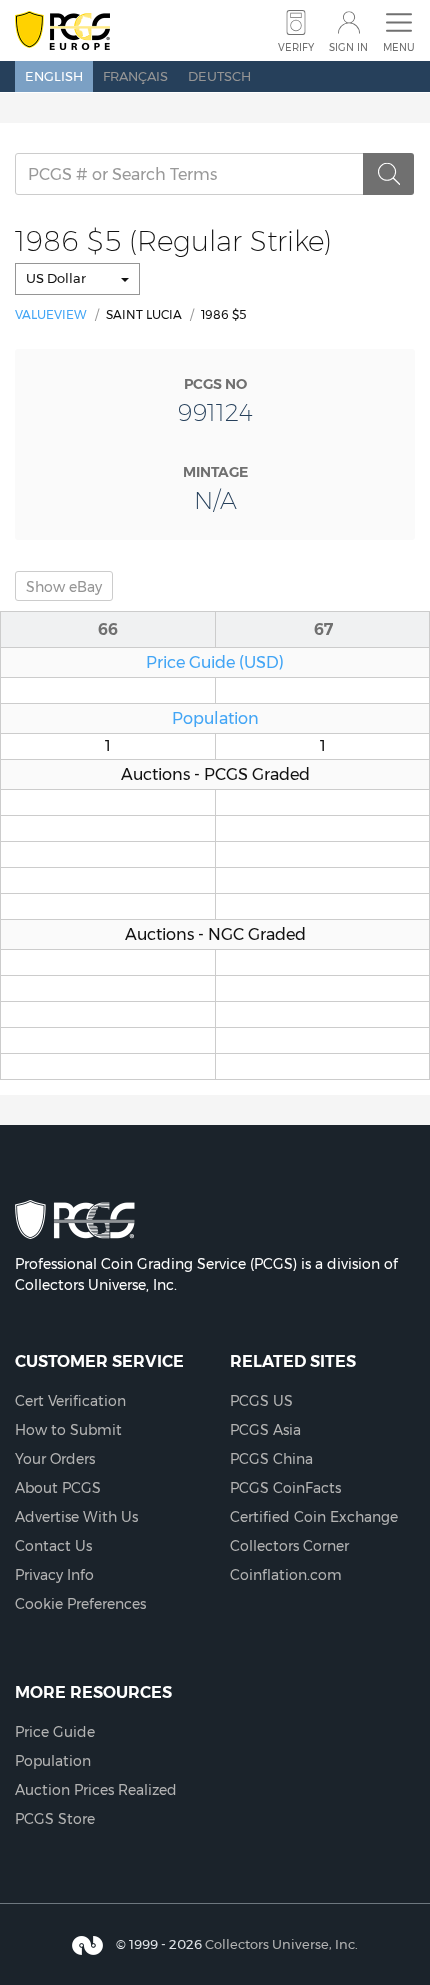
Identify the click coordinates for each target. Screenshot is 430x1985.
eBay (64, 587)
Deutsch (219, 76)
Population (215, 718)
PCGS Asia (265, 1430)
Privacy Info (54, 1575)
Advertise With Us (76, 1517)
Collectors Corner (289, 1546)
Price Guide (55, 1732)
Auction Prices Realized (96, 1790)
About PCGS (58, 1488)
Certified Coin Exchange (314, 1517)
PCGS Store (55, 1819)
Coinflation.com (286, 1575)
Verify (296, 47)
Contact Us (53, 1546)
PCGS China (271, 1459)
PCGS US (261, 1401)
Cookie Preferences (80, 1604)
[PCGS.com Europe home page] (62, 31)
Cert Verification (70, 1401)
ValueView (51, 314)
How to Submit (68, 1430)
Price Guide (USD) (215, 662)
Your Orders (55, 1459)
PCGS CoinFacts (285, 1488)
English (54, 76)
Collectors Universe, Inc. (281, 1944)
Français (135, 76)
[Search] (389, 174)
